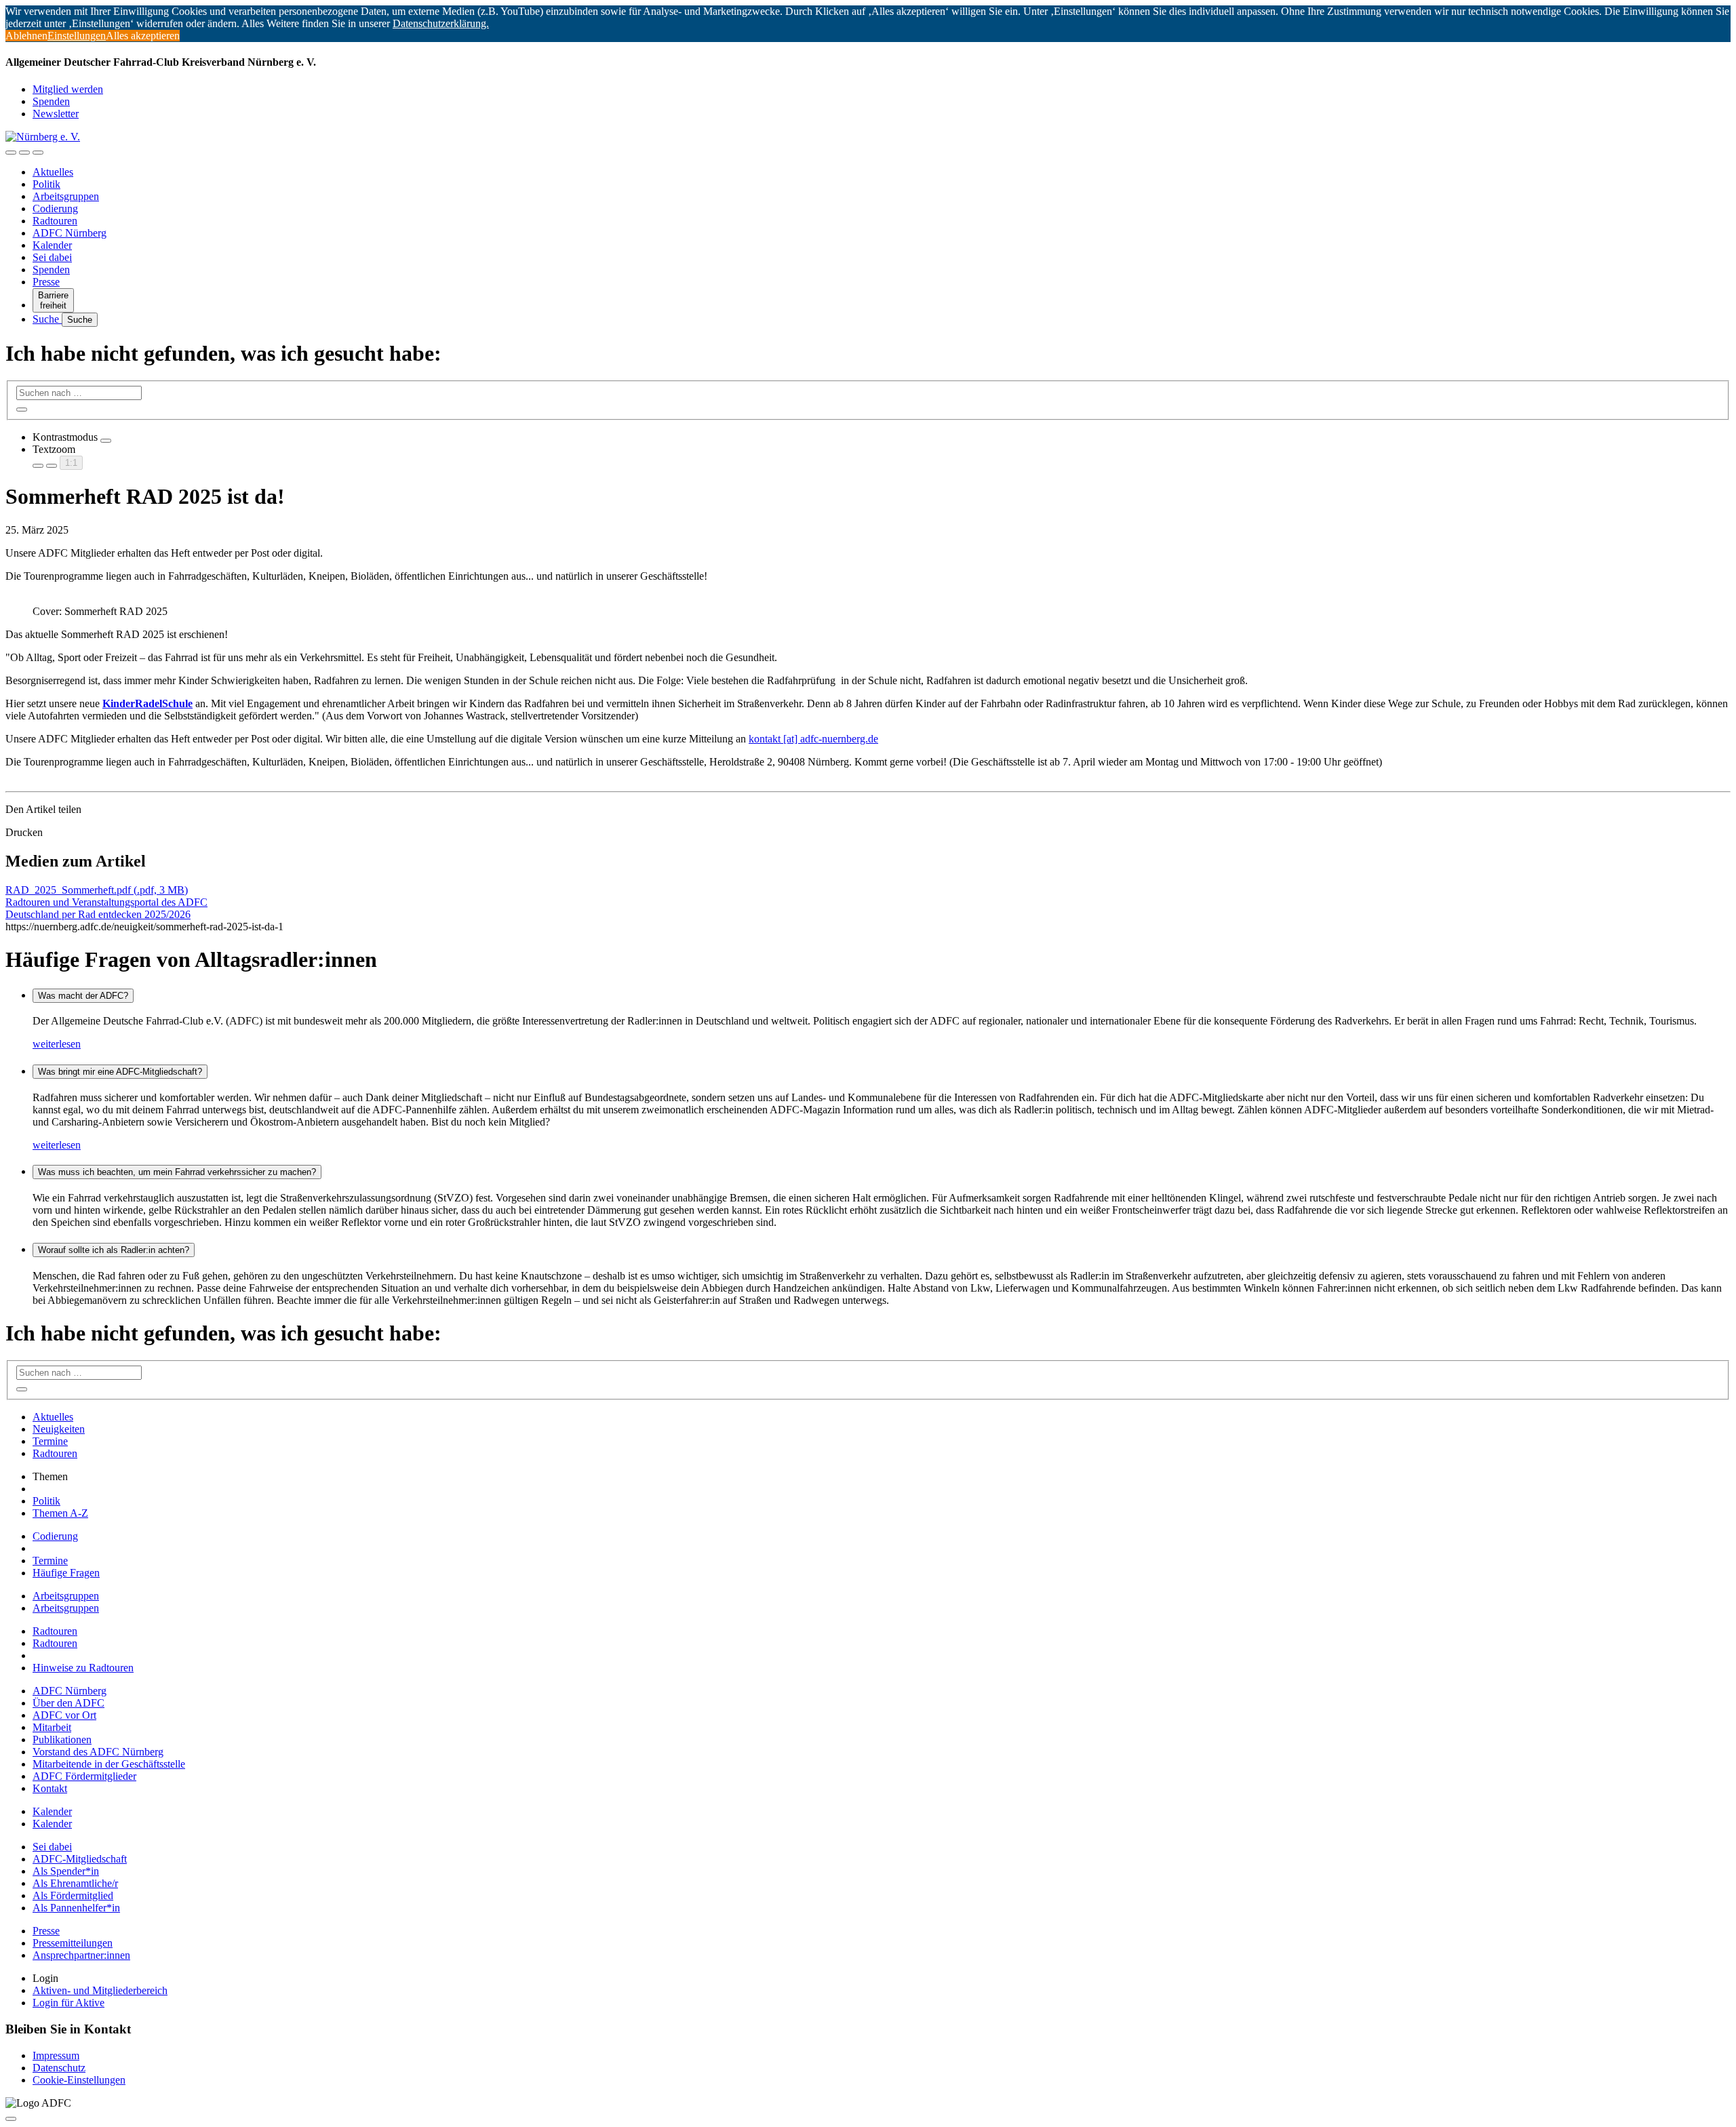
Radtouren (55, 221)
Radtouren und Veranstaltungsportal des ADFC (106, 902)
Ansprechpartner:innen (81, 1955)
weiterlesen (57, 1044)
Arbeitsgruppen (66, 196)
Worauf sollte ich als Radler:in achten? (114, 1250)
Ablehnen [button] (26, 36)
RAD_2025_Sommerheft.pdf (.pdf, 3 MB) (97, 890)
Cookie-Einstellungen (79, 2080)
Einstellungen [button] (77, 36)
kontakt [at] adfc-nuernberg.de (813, 739)
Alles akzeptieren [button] (143, 36)
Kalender (52, 245)
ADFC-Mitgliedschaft (80, 1859)
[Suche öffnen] (24, 153)
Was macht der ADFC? (83, 996)
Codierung (55, 208)
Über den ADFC (68, 1703)
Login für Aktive (68, 2003)
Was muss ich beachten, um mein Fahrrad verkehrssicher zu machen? (177, 1172)
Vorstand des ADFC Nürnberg (98, 1752)
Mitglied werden (68, 89)
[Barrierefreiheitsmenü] (11, 153)
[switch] (106, 441)
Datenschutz (59, 2068)
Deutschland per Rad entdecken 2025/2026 (98, 914)
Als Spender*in (66, 1871)
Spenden (51, 101)
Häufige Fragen (66, 1573)
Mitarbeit (52, 1727)
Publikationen (62, 1740)
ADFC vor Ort (64, 1715)
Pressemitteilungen (73, 1943)
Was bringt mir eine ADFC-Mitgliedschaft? (120, 1072)
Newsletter (56, 114)
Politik (46, 184)
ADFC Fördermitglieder (84, 1776)
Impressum (56, 2055)
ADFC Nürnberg (70, 233)
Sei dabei (52, 257)
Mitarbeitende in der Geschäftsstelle (109, 1764)
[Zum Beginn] (11, 2119)
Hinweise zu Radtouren (83, 1668)
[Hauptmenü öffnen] (38, 153)
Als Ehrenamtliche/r (75, 1883)
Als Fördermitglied (73, 1895)
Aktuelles (53, 172)
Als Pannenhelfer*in (76, 1908)
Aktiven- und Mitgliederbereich (100, 1990)
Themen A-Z (60, 1513)
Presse (46, 282)
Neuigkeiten (59, 1429)
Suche (47, 319)
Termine (50, 1441)
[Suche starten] (22, 410)
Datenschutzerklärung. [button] (441, 23)
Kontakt (50, 1788)
